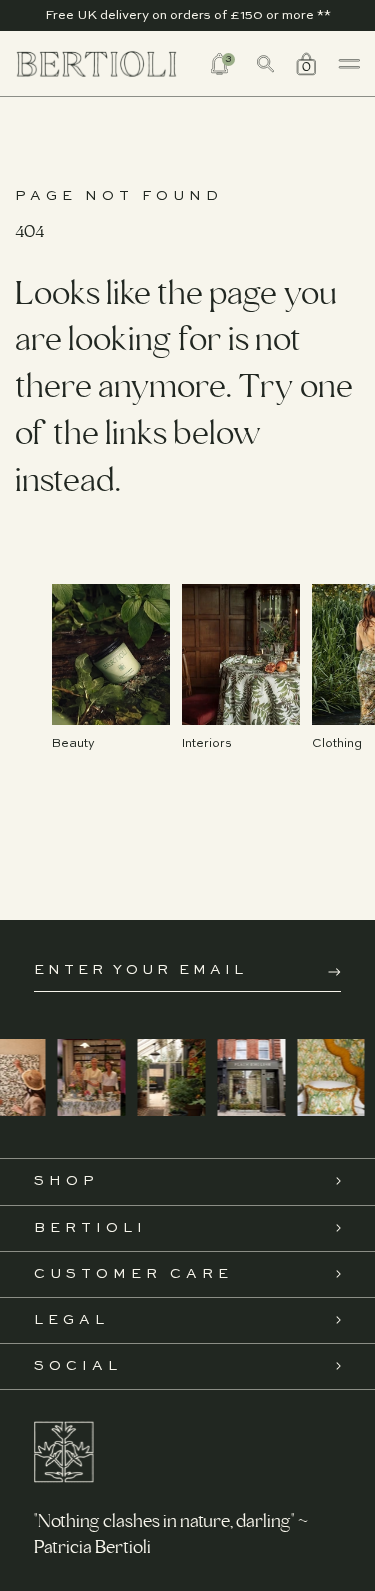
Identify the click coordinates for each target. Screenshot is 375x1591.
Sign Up (334, 972)
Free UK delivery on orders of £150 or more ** (188, 15)
